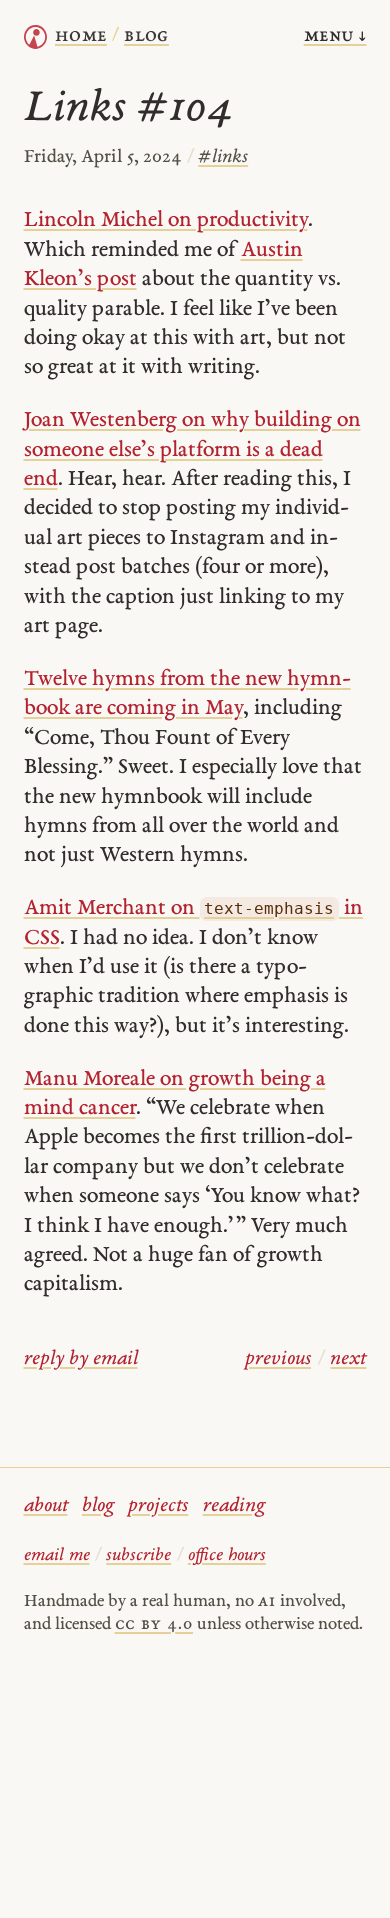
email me (57, 1555)
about (46, 1506)
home (81, 36)
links (223, 157)
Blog (146, 36)
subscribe (138, 1555)
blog (98, 1506)
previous (278, 1359)
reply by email (81, 1359)
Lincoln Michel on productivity (166, 220)
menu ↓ (335, 36)
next (348, 1359)
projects (158, 1506)
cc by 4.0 (154, 1624)
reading (234, 1506)
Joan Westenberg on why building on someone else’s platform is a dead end (192, 450)
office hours (227, 1555)
